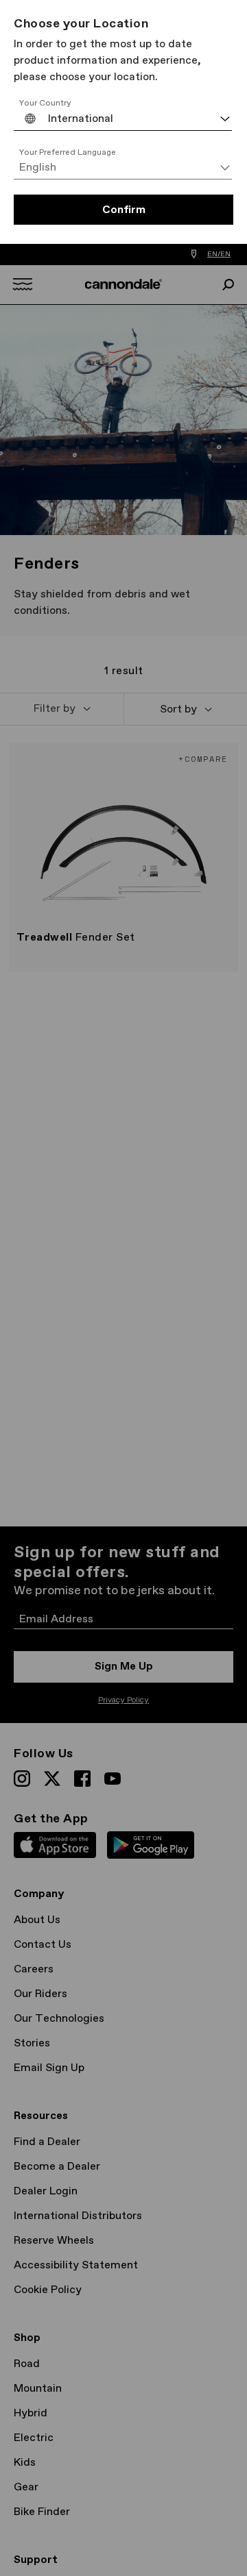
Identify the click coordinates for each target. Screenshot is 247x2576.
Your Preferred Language (68, 153)
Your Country (45, 103)
